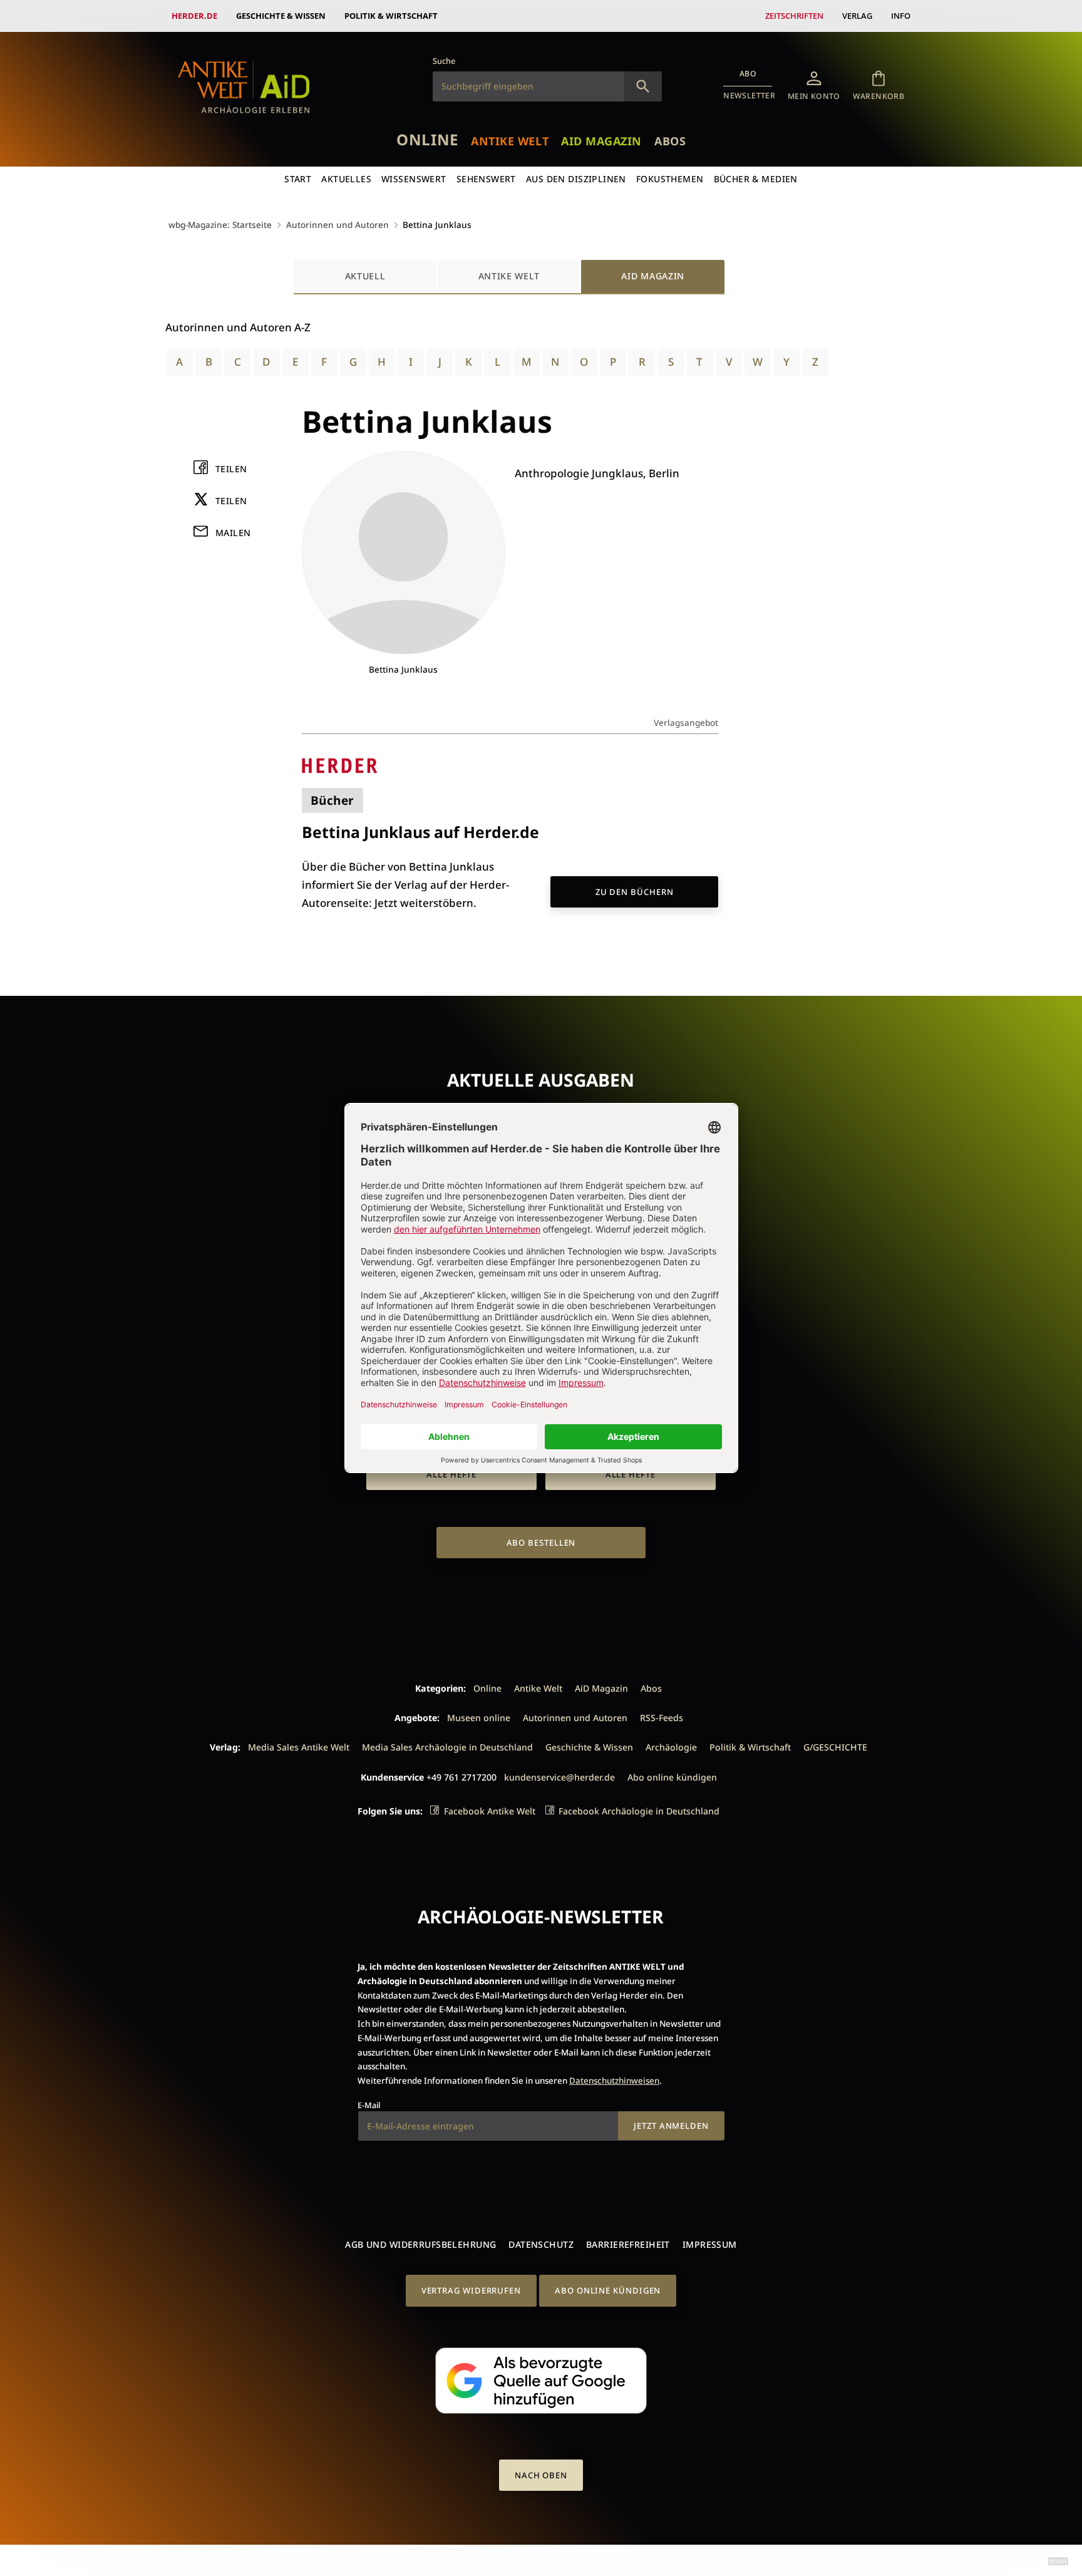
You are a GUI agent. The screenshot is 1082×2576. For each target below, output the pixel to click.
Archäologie (671, 1747)
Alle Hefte (451, 1474)
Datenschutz (541, 2244)
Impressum (710, 2244)
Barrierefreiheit (628, 2244)
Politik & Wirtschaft (391, 16)
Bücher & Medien (756, 179)
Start (298, 179)
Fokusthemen (670, 179)
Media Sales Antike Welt (299, 1747)
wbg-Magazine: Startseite (220, 225)
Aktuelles (346, 179)
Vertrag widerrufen (471, 2290)
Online (427, 139)
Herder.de (194, 16)
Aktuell (365, 276)
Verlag (857, 16)
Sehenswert (486, 179)
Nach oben (541, 2475)
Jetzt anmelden (671, 2126)
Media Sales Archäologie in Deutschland (447, 1747)
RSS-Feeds (662, 1718)
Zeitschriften (794, 16)
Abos (670, 141)
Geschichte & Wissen (281, 16)
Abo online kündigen (672, 1777)
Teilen (231, 469)
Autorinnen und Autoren (337, 225)
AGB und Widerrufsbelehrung (420, 2244)
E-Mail (369, 2105)
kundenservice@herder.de (559, 1777)
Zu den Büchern (635, 892)
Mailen (233, 533)
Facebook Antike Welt (490, 1811)
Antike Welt (510, 141)
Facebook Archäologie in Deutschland (639, 1811)
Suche (444, 61)
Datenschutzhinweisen (614, 2081)
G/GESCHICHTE (835, 1747)
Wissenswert (414, 179)
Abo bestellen (541, 1543)
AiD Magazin (601, 141)
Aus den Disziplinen (576, 179)
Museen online (479, 1718)
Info (901, 16)
